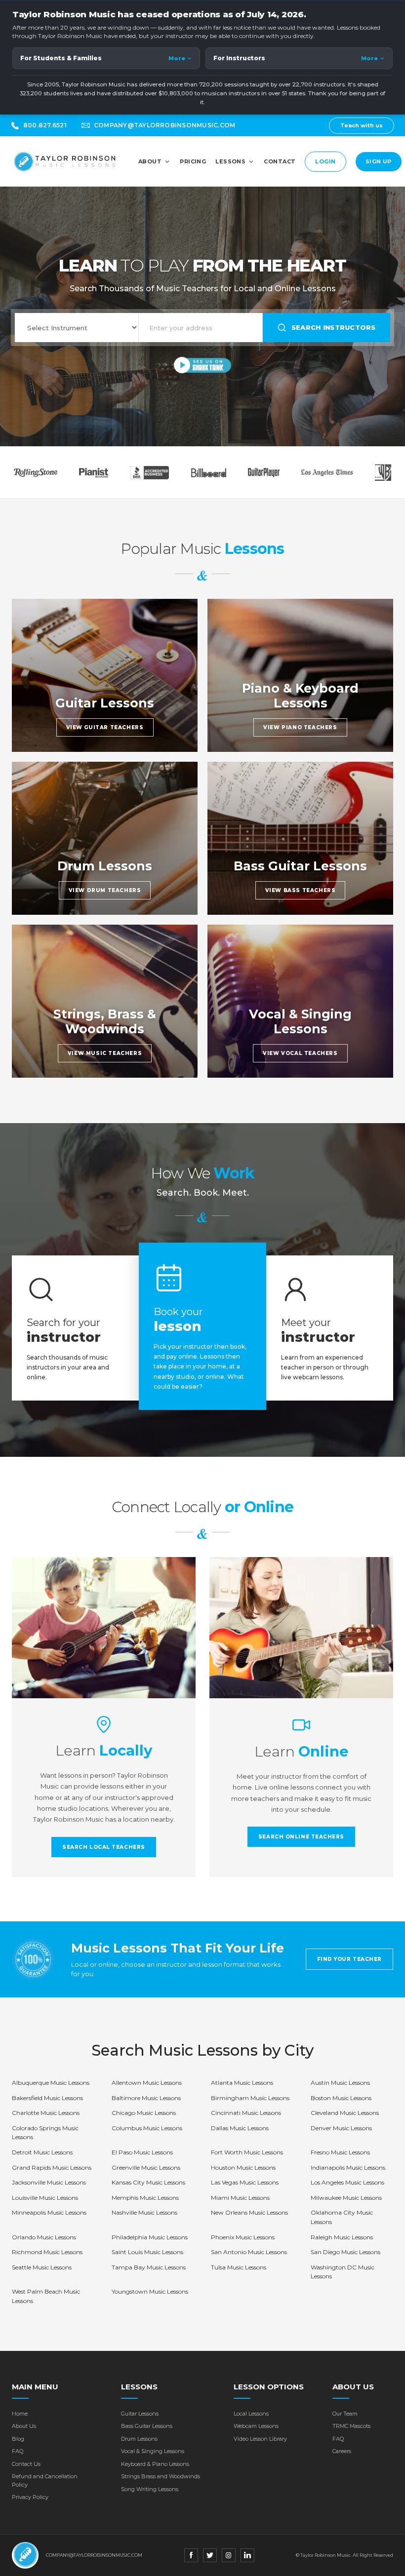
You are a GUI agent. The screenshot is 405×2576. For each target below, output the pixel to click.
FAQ (18, 2451)
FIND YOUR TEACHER (349, 1959)
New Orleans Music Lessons (249, 2212)
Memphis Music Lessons (145, 2198)
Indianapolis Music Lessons (348, 2167)
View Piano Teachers (300, 727)
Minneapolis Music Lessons (49, 2212)
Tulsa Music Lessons (239, 2267)
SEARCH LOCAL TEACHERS (104, 1847)
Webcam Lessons (256, 2426)
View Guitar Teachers (105, 727)
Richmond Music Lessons (47, 2252)
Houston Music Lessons (243, 2167)
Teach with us (362, 125)
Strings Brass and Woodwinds (161, 2476)
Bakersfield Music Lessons (47, 2098)
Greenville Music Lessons (146, 2167)
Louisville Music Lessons (45, 2198)
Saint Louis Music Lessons (147, 2252)
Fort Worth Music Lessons (247, 2152)
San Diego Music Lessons (345, 2252)
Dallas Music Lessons (240, 2128)
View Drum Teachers (105, 890)
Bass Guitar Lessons (147, 2426)
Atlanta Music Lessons (242, 2083)
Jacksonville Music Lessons (49, 2182)
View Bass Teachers (301, 890)
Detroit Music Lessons (42, 2152)
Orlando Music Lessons (44, 2237)
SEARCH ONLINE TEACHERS (301, 1837)
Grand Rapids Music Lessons (52, 2167)
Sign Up (379, 161)
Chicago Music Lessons (144, 2113)
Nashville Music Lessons (144, 2212)
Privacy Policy (30, 2497)
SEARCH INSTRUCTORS (334, 327)
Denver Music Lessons (341, 2128)
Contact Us (26, 2464)
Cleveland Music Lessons (345, 2113)
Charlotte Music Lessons (46, 2113)
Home (20, 2414)
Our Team (345, 2414)
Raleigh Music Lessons (342, 2237)
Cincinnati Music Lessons (246, 2113)
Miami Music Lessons (240, 2198)
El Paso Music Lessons (142, 2152)
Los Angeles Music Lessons (347, 2182)
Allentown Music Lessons (147, 2083)
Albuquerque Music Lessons (51, 2083)
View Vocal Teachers (300, 1053)
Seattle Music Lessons (42, 2267)
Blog (18, 2439)
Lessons (230, 161)
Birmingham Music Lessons (250, 2098)
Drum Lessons (139, 2439)
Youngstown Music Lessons (150, 2291)
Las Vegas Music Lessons (245, 2182)
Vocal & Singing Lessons (153, 2451)
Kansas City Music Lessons (148, 2182)
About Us (24, 2426)
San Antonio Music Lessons (249, 2252)
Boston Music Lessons (341, 2098)
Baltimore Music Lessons (146, 2098)
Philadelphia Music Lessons (150, 2237)
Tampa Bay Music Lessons (149, 2267)
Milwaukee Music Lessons (346, 2198)
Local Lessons (251, 2414)
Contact (280, 161)
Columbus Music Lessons (147, 2128)
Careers (342, 2451)
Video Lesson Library (260, 2439)
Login (325, 161)
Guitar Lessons (140, 2414)
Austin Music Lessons (340, 2083)
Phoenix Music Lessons (243, 2237)
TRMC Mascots (351, 2426)
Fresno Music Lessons (340, 2152)
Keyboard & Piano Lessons (155, 2464)
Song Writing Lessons (150, 2489)
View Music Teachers (105, 1053)
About (150, 161)
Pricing (193, 161)
